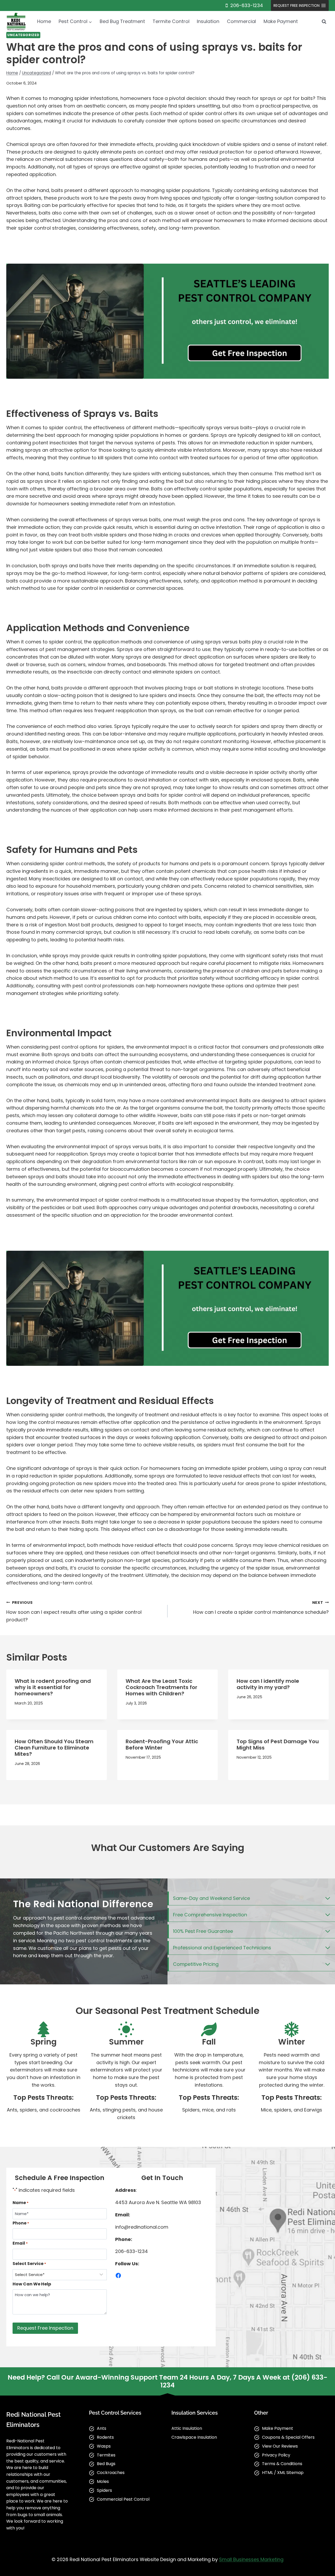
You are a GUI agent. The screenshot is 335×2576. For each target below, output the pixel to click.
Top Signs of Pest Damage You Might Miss (278, 1745)
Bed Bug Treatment (122, 21)
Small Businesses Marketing (251, 2559)
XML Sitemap (290, 2473)
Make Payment (281, 21)
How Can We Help (32, 2284)
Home (44, 21)
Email (20, 2243)
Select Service (29, 2264)
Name (21, 2203)
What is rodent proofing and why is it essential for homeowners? (53, 1687)
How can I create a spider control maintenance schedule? (261, 1608)
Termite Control (171, 21)
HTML (267, 2473)
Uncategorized (23, 35)
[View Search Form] (324, 21)
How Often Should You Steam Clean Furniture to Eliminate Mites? (54, 1748)
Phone (21, 2223)
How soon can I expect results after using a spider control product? (74, 1611)
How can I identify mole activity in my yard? (268, 1684)
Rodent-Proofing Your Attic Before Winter (162, 1745)
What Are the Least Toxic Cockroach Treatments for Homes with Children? (161, 1687)
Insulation (208, 21)
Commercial (241, 21)
